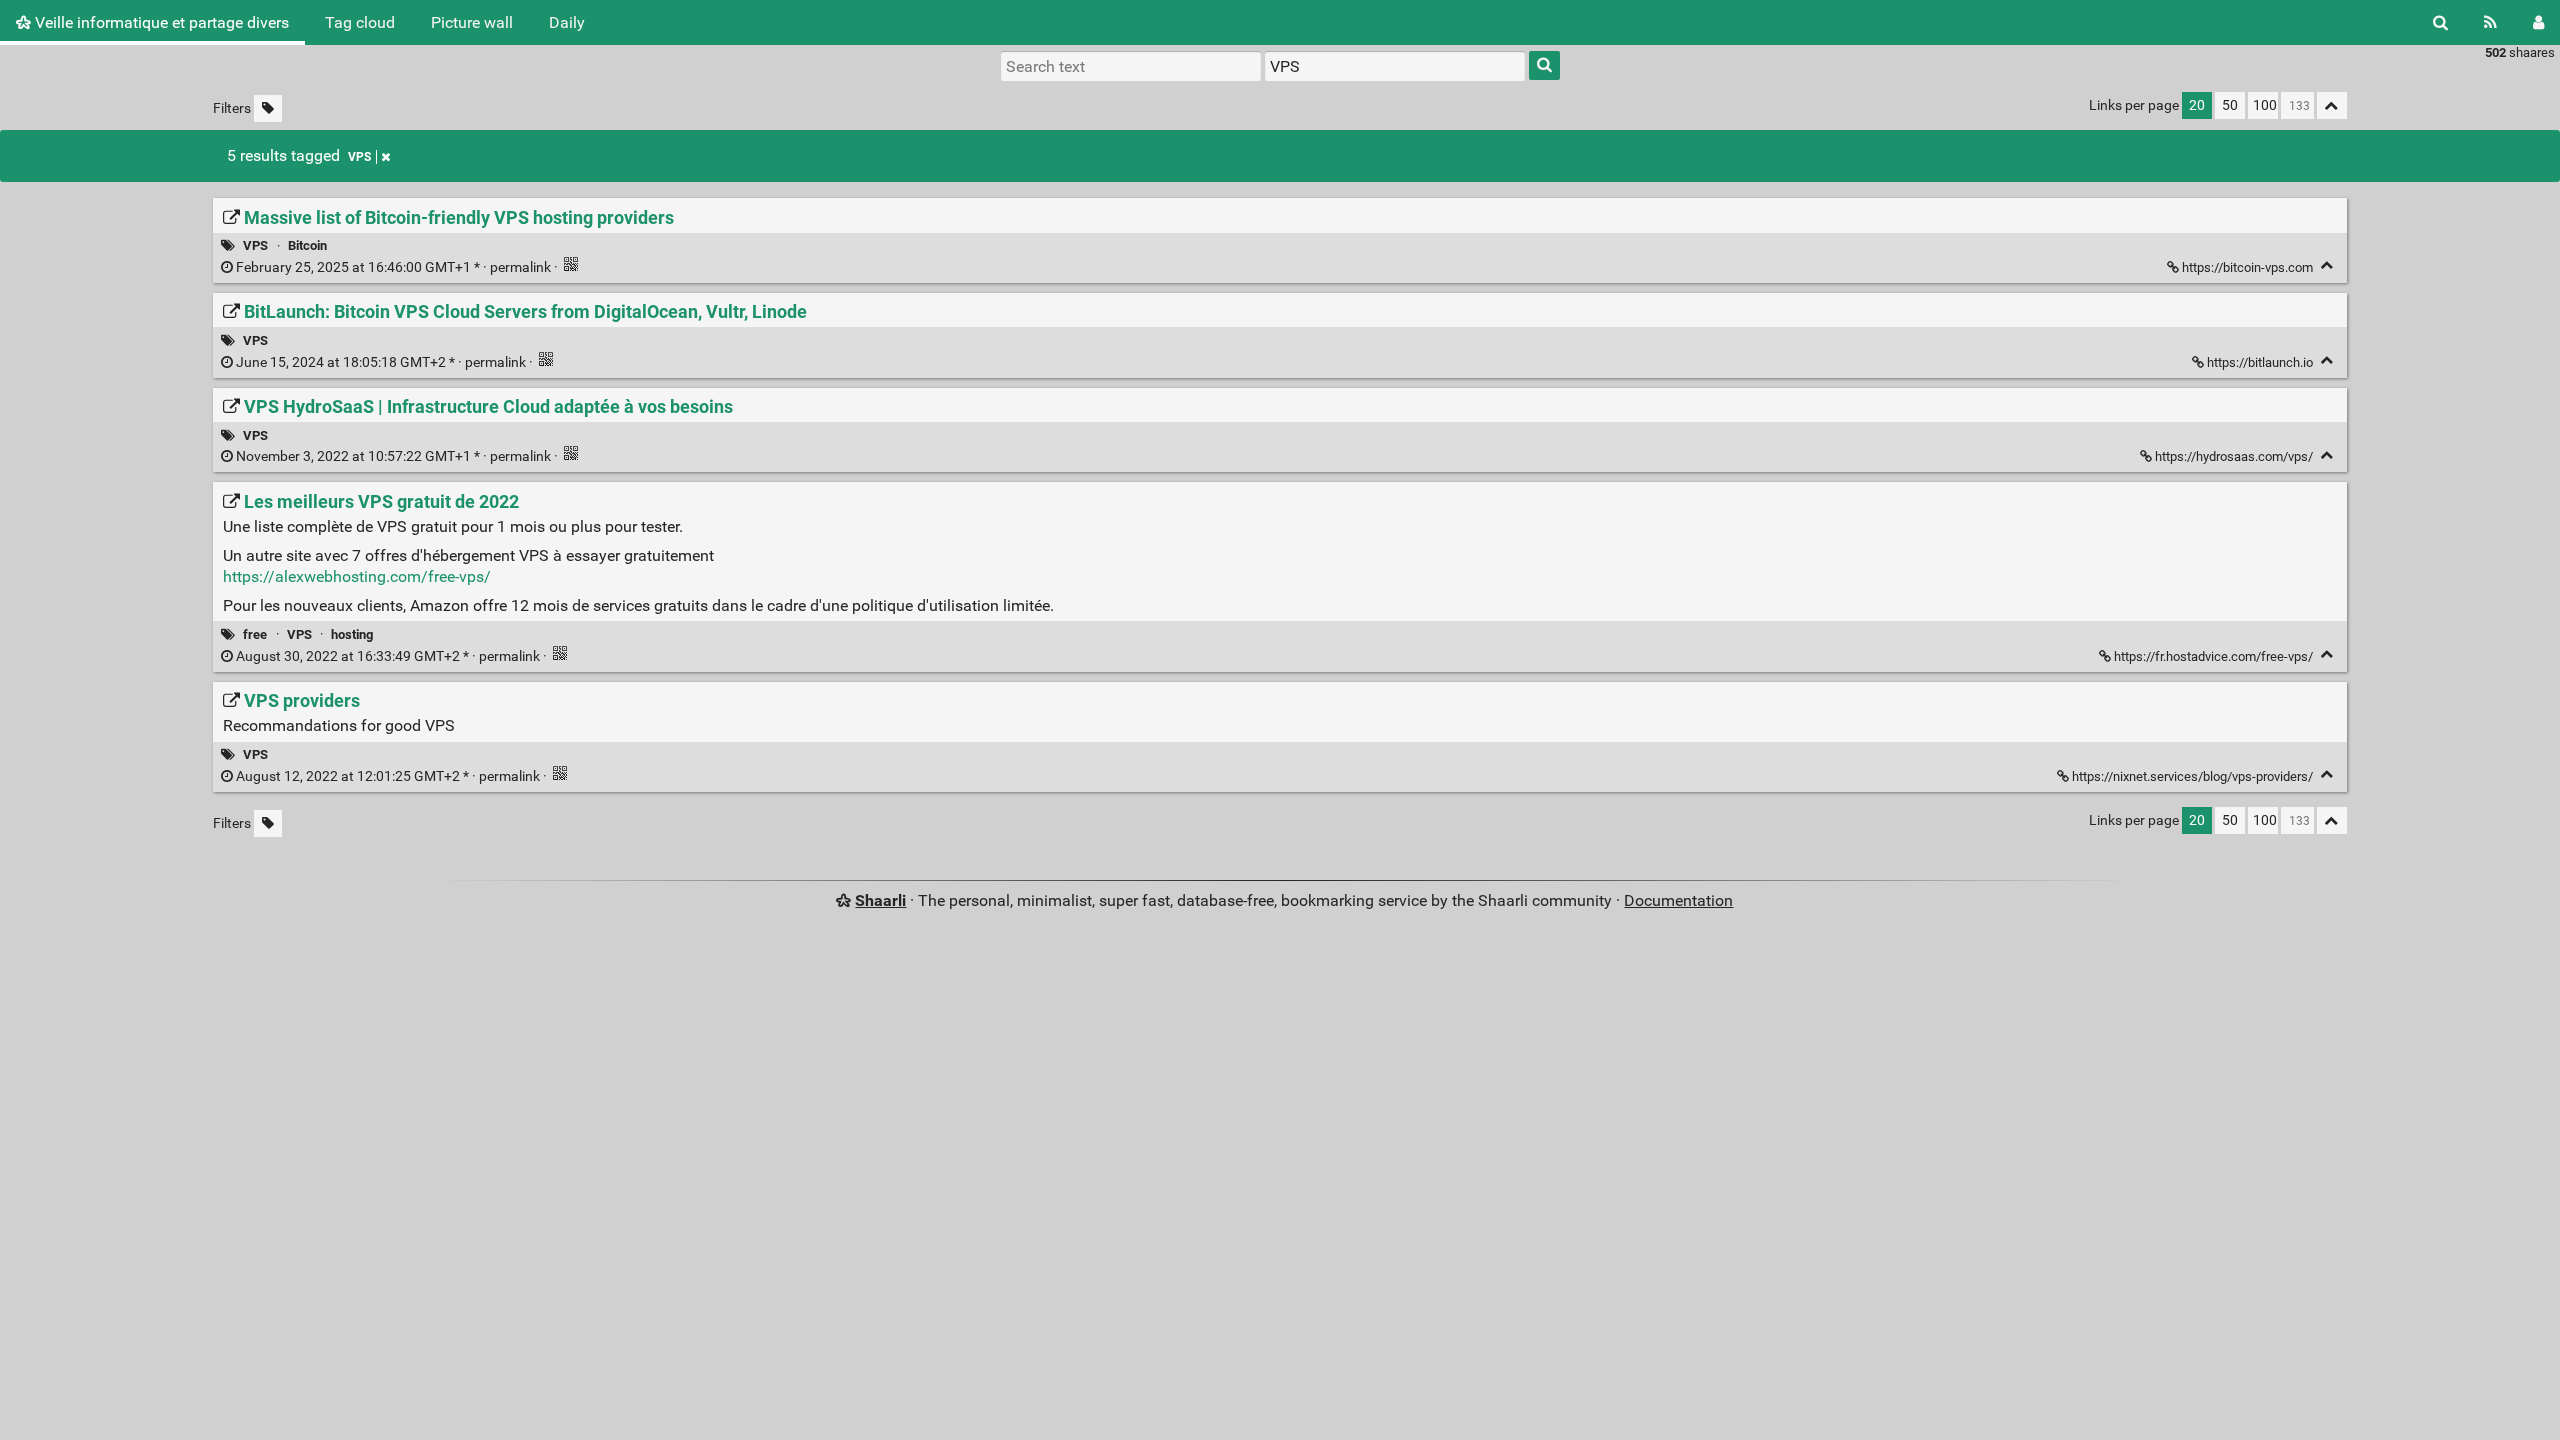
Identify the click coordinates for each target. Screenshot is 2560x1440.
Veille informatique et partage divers (160, 22)
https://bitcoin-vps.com (2247, 267)
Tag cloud (360, 22)
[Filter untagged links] (268, 108)
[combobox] (1395, 66)
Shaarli (880, 900)
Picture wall (472, 22)
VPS (359, 157)
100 (2265, 105)
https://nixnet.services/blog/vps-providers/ (2192, 776)
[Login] (2538, 22)
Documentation (1678, 900)
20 (2197, 105)
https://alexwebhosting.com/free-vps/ (357, 576)
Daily (567, 22)
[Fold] (2327, 265)
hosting (352, 634)
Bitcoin (307, 245)
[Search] (2440, 22)
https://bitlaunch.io (2260, 362)
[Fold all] (2332, 105)
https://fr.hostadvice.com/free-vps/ (2213, 656)
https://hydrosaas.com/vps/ (2234, 456)
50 (2230, 105)
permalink (393, 267)
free (255, 634)
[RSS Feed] (2490, 22)
